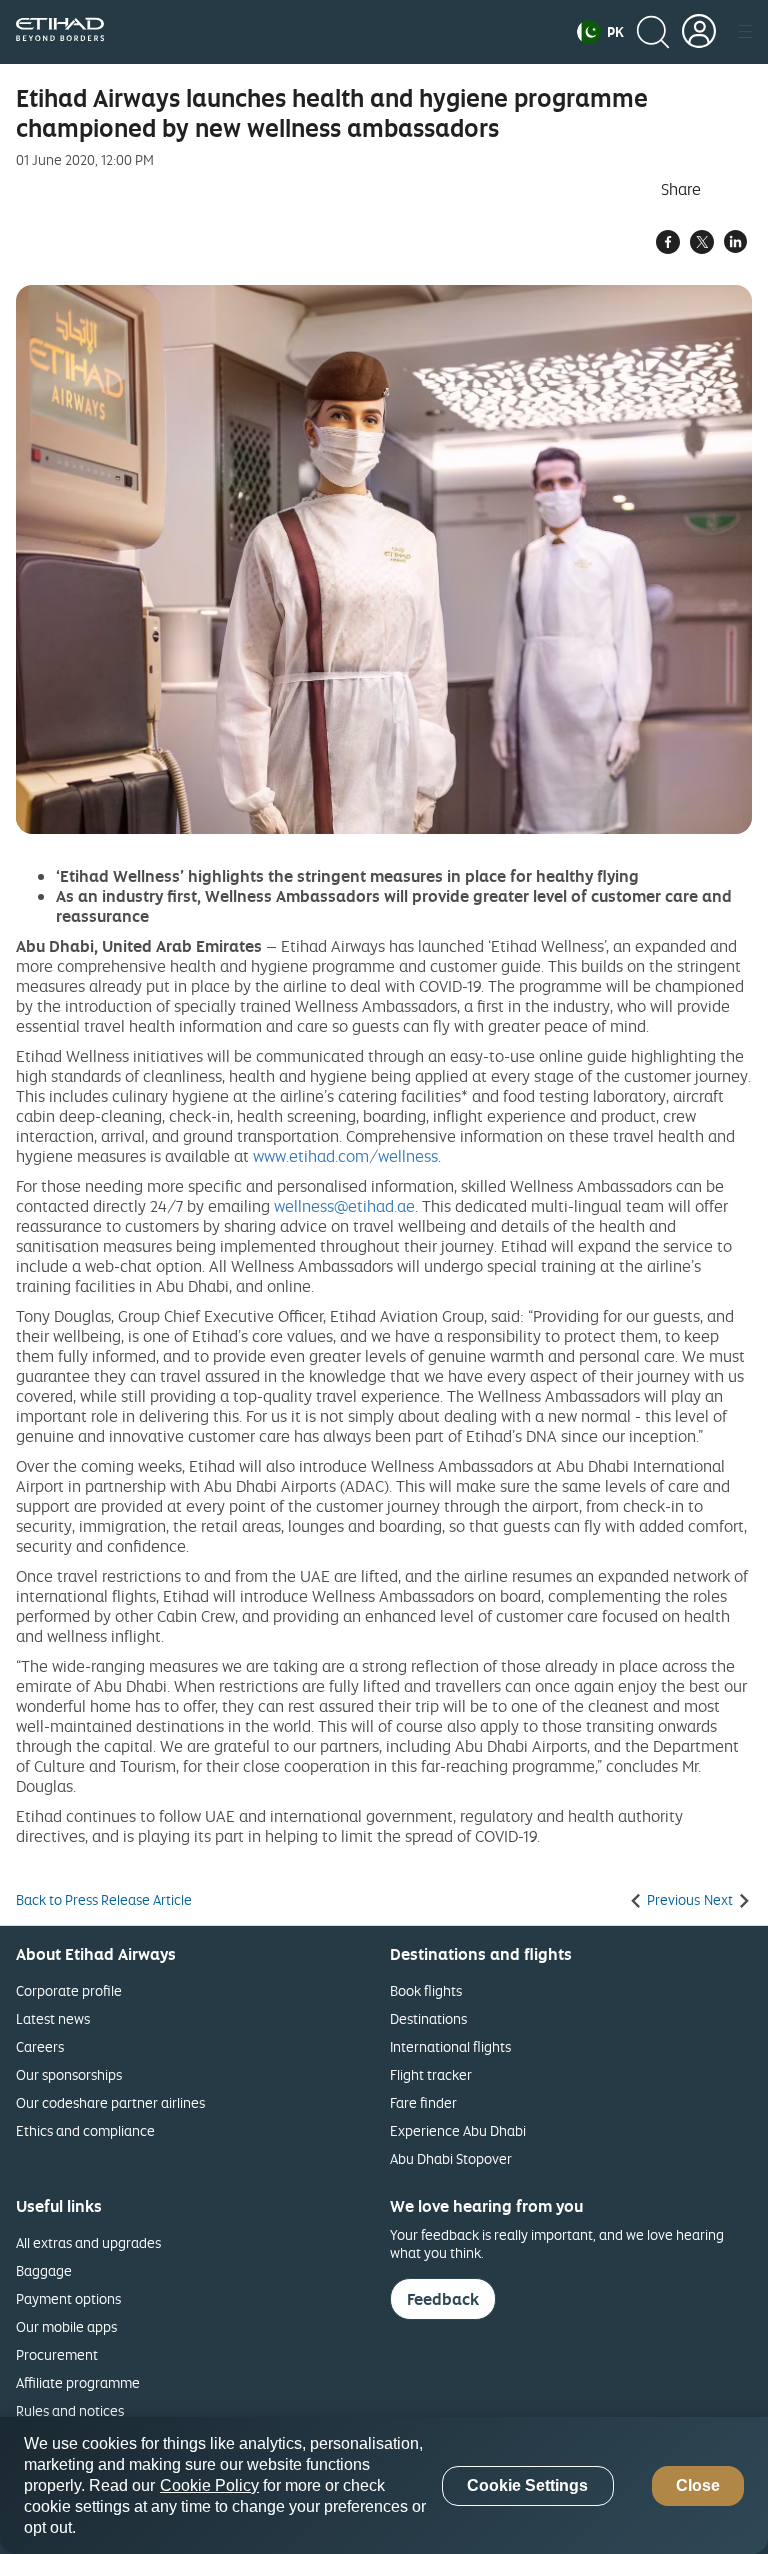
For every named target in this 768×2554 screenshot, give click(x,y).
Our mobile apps (66, 2326)
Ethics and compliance (85, 2130)
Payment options (68, 2298)
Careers (40, 2046)
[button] (600, 32)
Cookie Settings (527, 2485)
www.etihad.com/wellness (345, 1156)
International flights (450, 2046)
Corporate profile (69, 1990)
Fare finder (423, 2102)
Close (698, 2485)
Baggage (44, 2270)
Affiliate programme (78, 2382)
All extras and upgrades (88, 2242)
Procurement (57, 2354)
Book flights (426, 1990)
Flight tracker (431, 2074)
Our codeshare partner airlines (110, 2102)
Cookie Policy (209, 2485)
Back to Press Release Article (104, 1900)
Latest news (53, 2018)
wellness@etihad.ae (344, 1206)
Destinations (428, 2018)
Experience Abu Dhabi (458, 2130)
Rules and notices (70, 2410)
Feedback (443, 2299)
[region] (384, 2485)
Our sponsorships (69, 2074)
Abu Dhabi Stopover (451, 2158)
